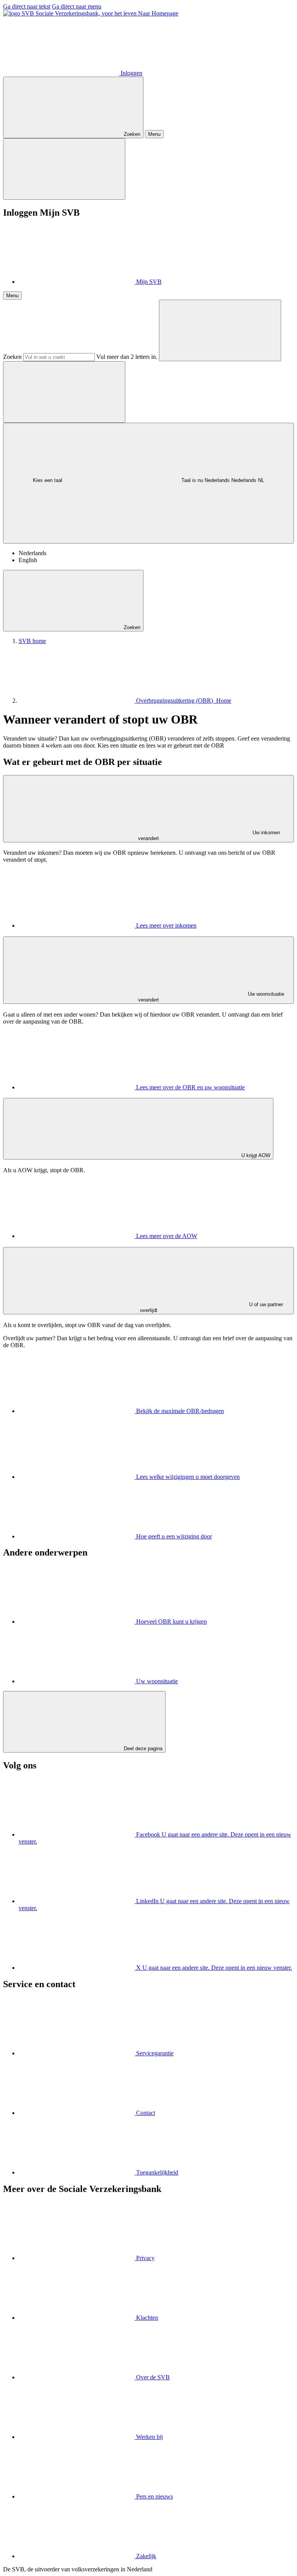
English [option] (28, 560)
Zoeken (12, 357)
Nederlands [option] (32, 553)
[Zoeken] (220, 330)
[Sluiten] (64, 169)
